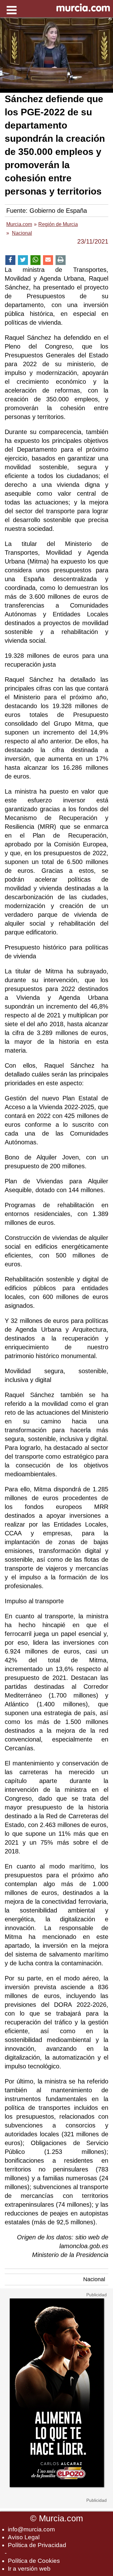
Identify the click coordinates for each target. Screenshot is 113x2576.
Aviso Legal (24, 2537)
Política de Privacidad (37, 2545)
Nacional (94, 2279)
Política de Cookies (34, 2561)
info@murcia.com (31, 2529)
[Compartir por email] (48, 260)
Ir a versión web (29, 2569)
